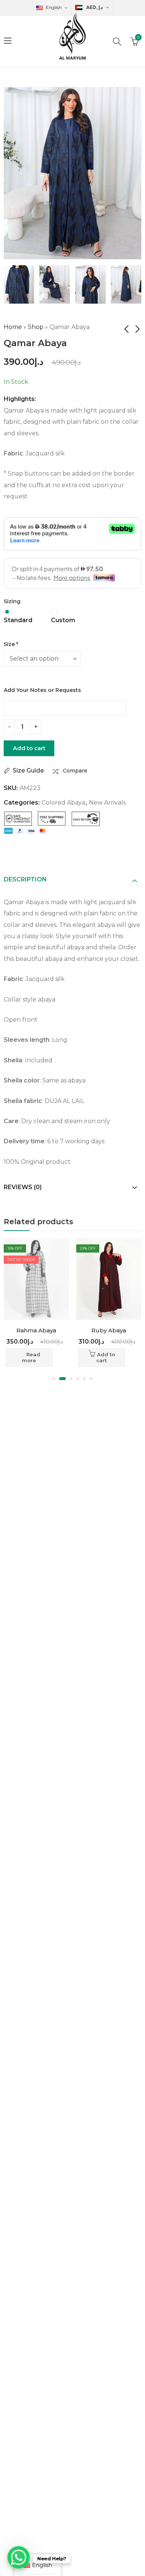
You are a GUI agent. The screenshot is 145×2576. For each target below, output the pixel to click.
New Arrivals (107, 803)
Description (25, 879)
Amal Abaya (109, 1330)
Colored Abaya (63, 803)
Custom (63, 620)
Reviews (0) (23, 1187)
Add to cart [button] (33, 1357)
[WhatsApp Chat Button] (19, 2557)
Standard (18, 620)
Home (13, 327)
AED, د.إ (94, 7)
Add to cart (29, 748)
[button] (54, 1379)
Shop (36, 327)
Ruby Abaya (36, 1330)
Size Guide (28, 770)
